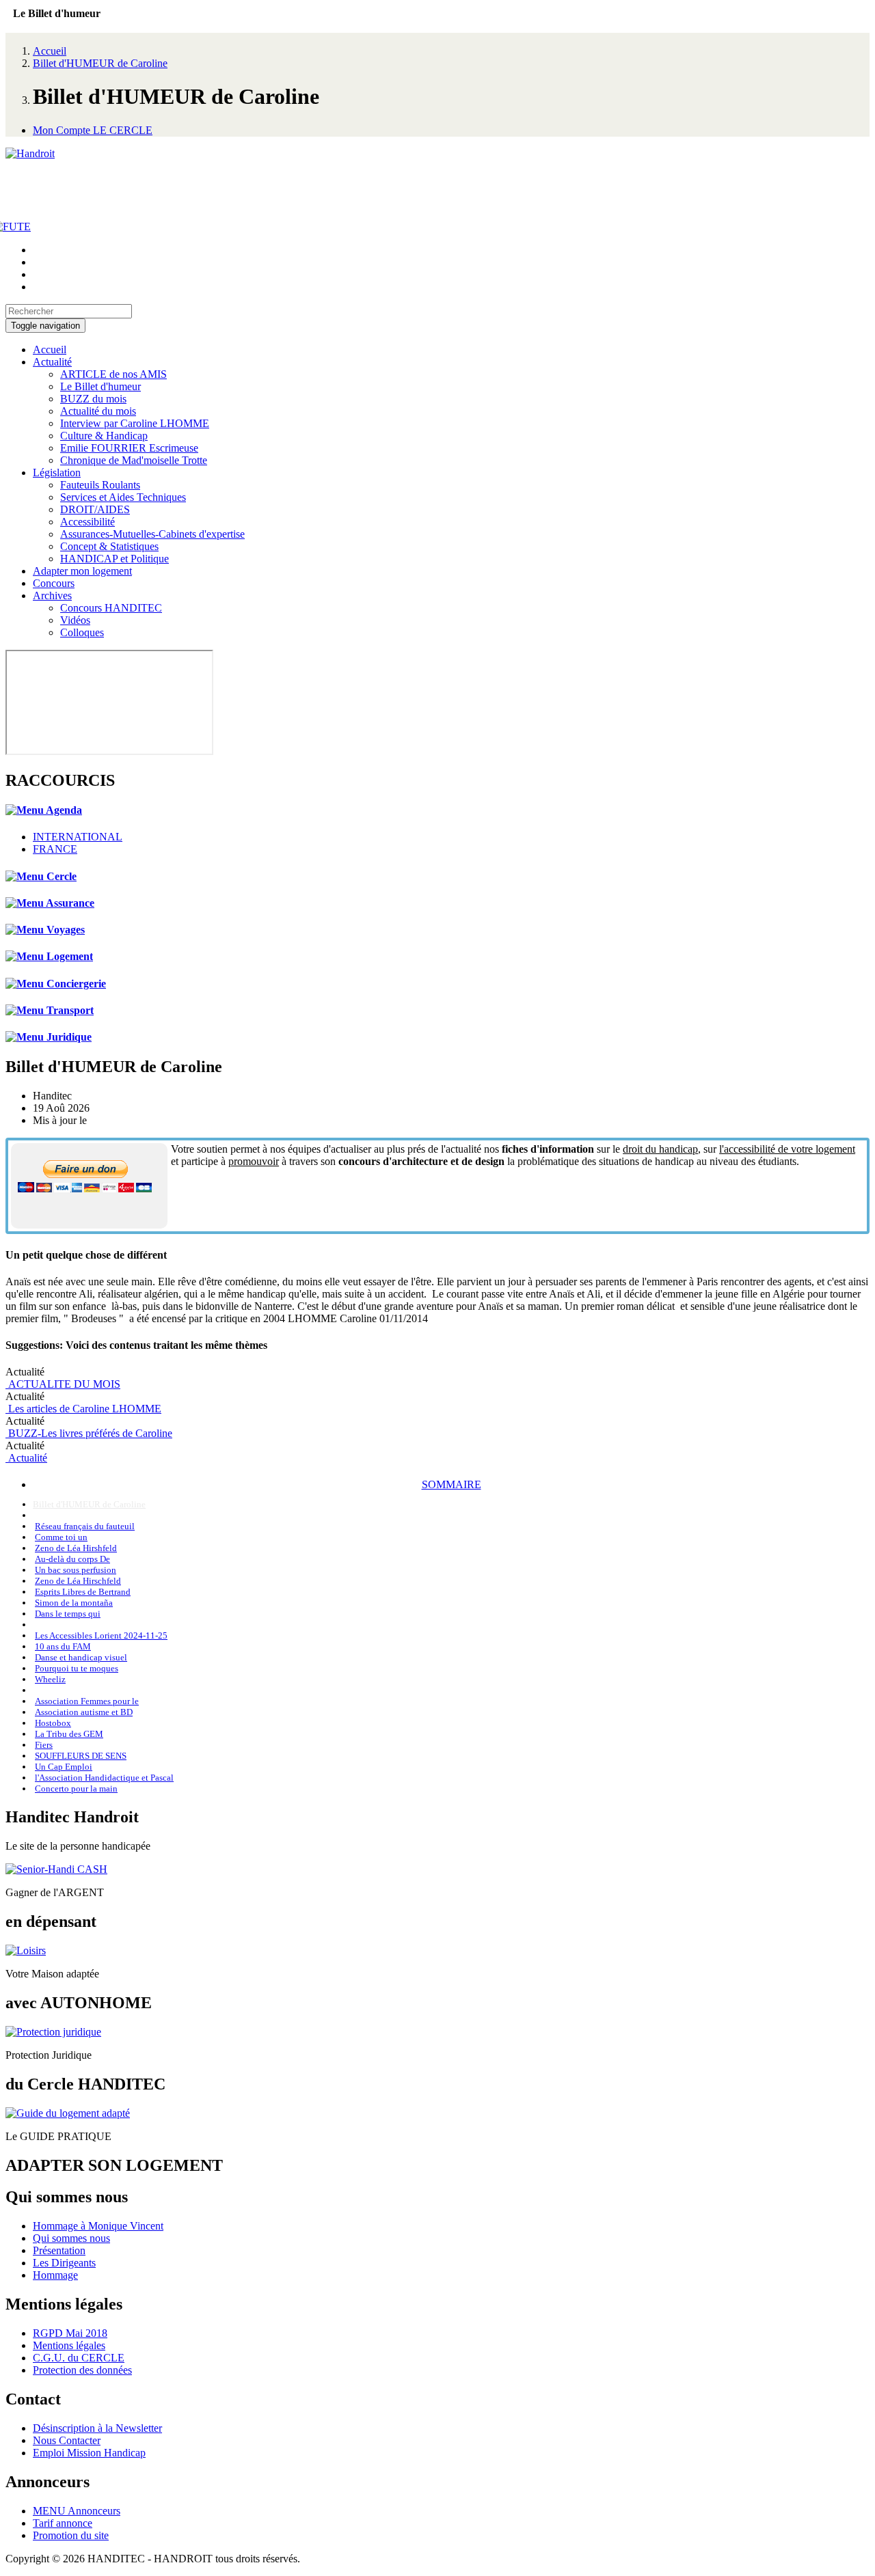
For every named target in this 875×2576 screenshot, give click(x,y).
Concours (54, 583)
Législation (57, 472)
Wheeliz (50, 1679)
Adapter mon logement (82, 571)
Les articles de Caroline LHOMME (83, 1409)
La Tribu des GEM (69, 1734)
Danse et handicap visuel (81, 1657)
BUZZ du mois (93, 399)
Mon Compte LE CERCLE (93, 130)
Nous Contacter (67, 2440)
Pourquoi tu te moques (77, 1668)
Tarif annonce (63, 2523)
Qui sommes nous (71, 2238)
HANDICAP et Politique (115, 559)
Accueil (50, 51)
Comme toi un (61, 1537)
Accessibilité (87, 522)
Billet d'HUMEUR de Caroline (100, 63)
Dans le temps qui (68, 1614)
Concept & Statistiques (109, 546)
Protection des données (82, 2370)
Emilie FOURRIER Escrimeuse (129, 448)
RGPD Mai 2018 (70, 2333)
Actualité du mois (98, 411)
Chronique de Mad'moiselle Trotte (134, 460)
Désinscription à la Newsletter (97, 2428)
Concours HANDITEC (111, 608)
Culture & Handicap (104, 436)
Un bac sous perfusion (76, 1570)
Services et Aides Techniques (123, 497)
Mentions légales (69, 2345)
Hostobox (53, 1723)
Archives (52, 595)
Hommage (55, 2275)
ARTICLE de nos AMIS (113, 374)
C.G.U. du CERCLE (79, 2358)
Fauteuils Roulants (100, 485)
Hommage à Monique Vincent (98, 2226)
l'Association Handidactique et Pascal (104, 1778)
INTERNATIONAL (78, 837)
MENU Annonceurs (77, 2511)
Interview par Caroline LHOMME (135, 423)
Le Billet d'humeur (100, 386)
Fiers (44, 1745)
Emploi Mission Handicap (89, 2453)
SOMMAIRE (452, 1484)
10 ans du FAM (63, 1646)
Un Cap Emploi (64, 1767)
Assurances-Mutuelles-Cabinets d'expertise (152, 534)
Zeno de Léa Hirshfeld (76, 1548)
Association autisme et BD (84, 1712)
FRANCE (55, 849)
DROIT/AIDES (95, 509)
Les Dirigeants (64, 2263)
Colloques (82, 632)
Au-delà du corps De (72, 1559)
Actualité (52, 362)
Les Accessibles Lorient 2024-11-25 (101, 1635)
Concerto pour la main (76, 1789)
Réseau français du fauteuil (85, 1526)
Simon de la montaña (74, 1603)
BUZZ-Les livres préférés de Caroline (89, 1433)
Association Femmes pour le (87, 1701)
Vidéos (75, 620)
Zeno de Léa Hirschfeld (78, 1581)
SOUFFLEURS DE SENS (81, 1756)
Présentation (59, 2250)
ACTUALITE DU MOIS (63, 1384)
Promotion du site (71, 2535)
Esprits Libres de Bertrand (83, 1592)
